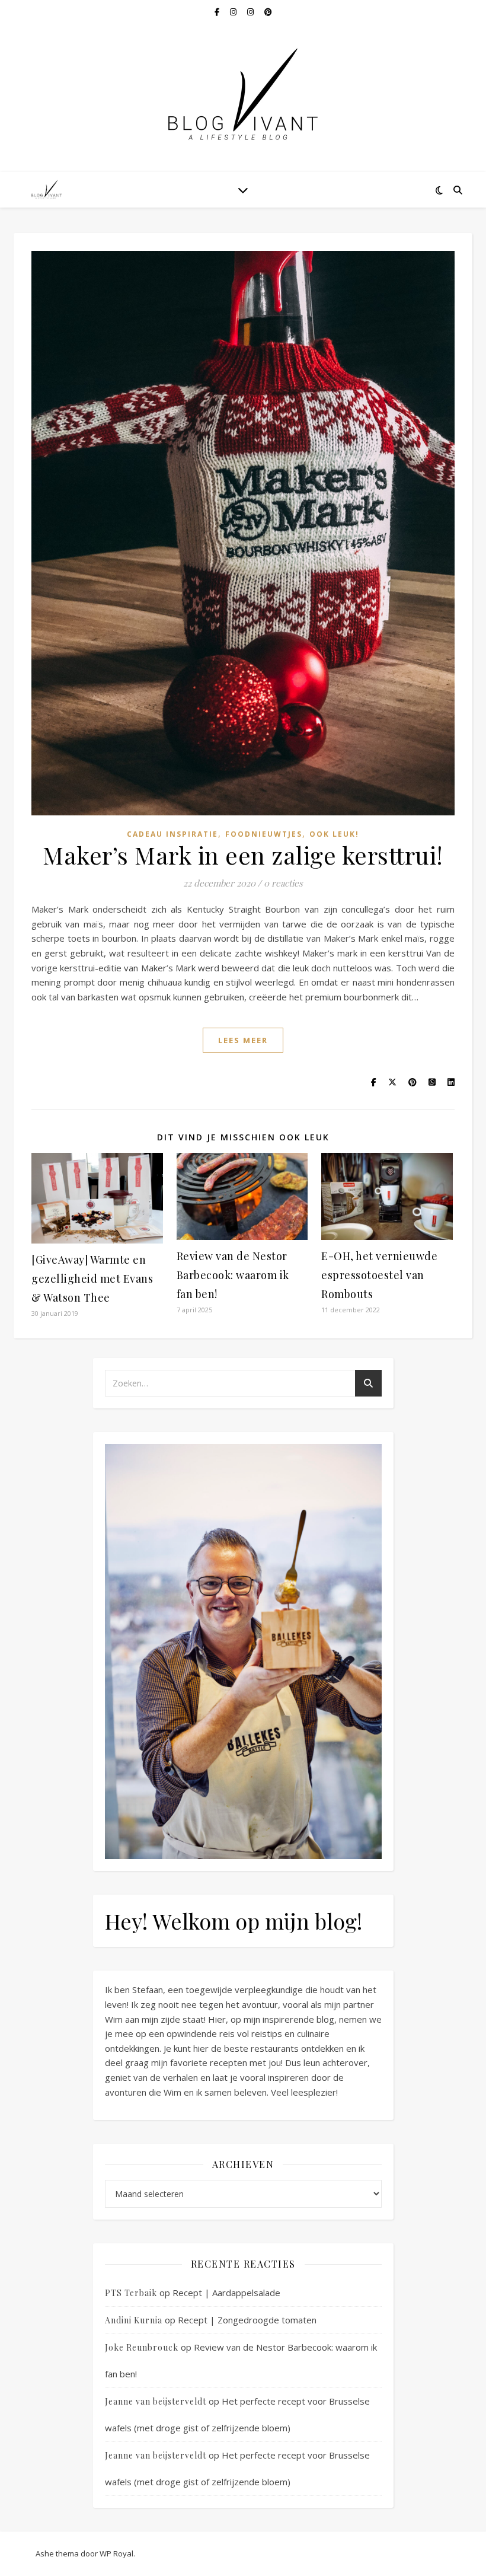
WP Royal (116, 2553)
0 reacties (283, 883)
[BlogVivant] (47, 189)
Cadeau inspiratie (172, 834)
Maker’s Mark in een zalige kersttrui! (243, 855)
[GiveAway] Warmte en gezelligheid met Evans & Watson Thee (92, 1279)
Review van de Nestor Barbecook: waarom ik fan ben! (233, 1275)
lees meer (243, 1040)
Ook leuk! (334, 834)
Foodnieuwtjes (264, 834)
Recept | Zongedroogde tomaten (247, 2320)
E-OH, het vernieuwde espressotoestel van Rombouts (379, 1275)
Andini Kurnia (134, 2320)
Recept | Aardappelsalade (226, 2293)
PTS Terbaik (131, 2293)
